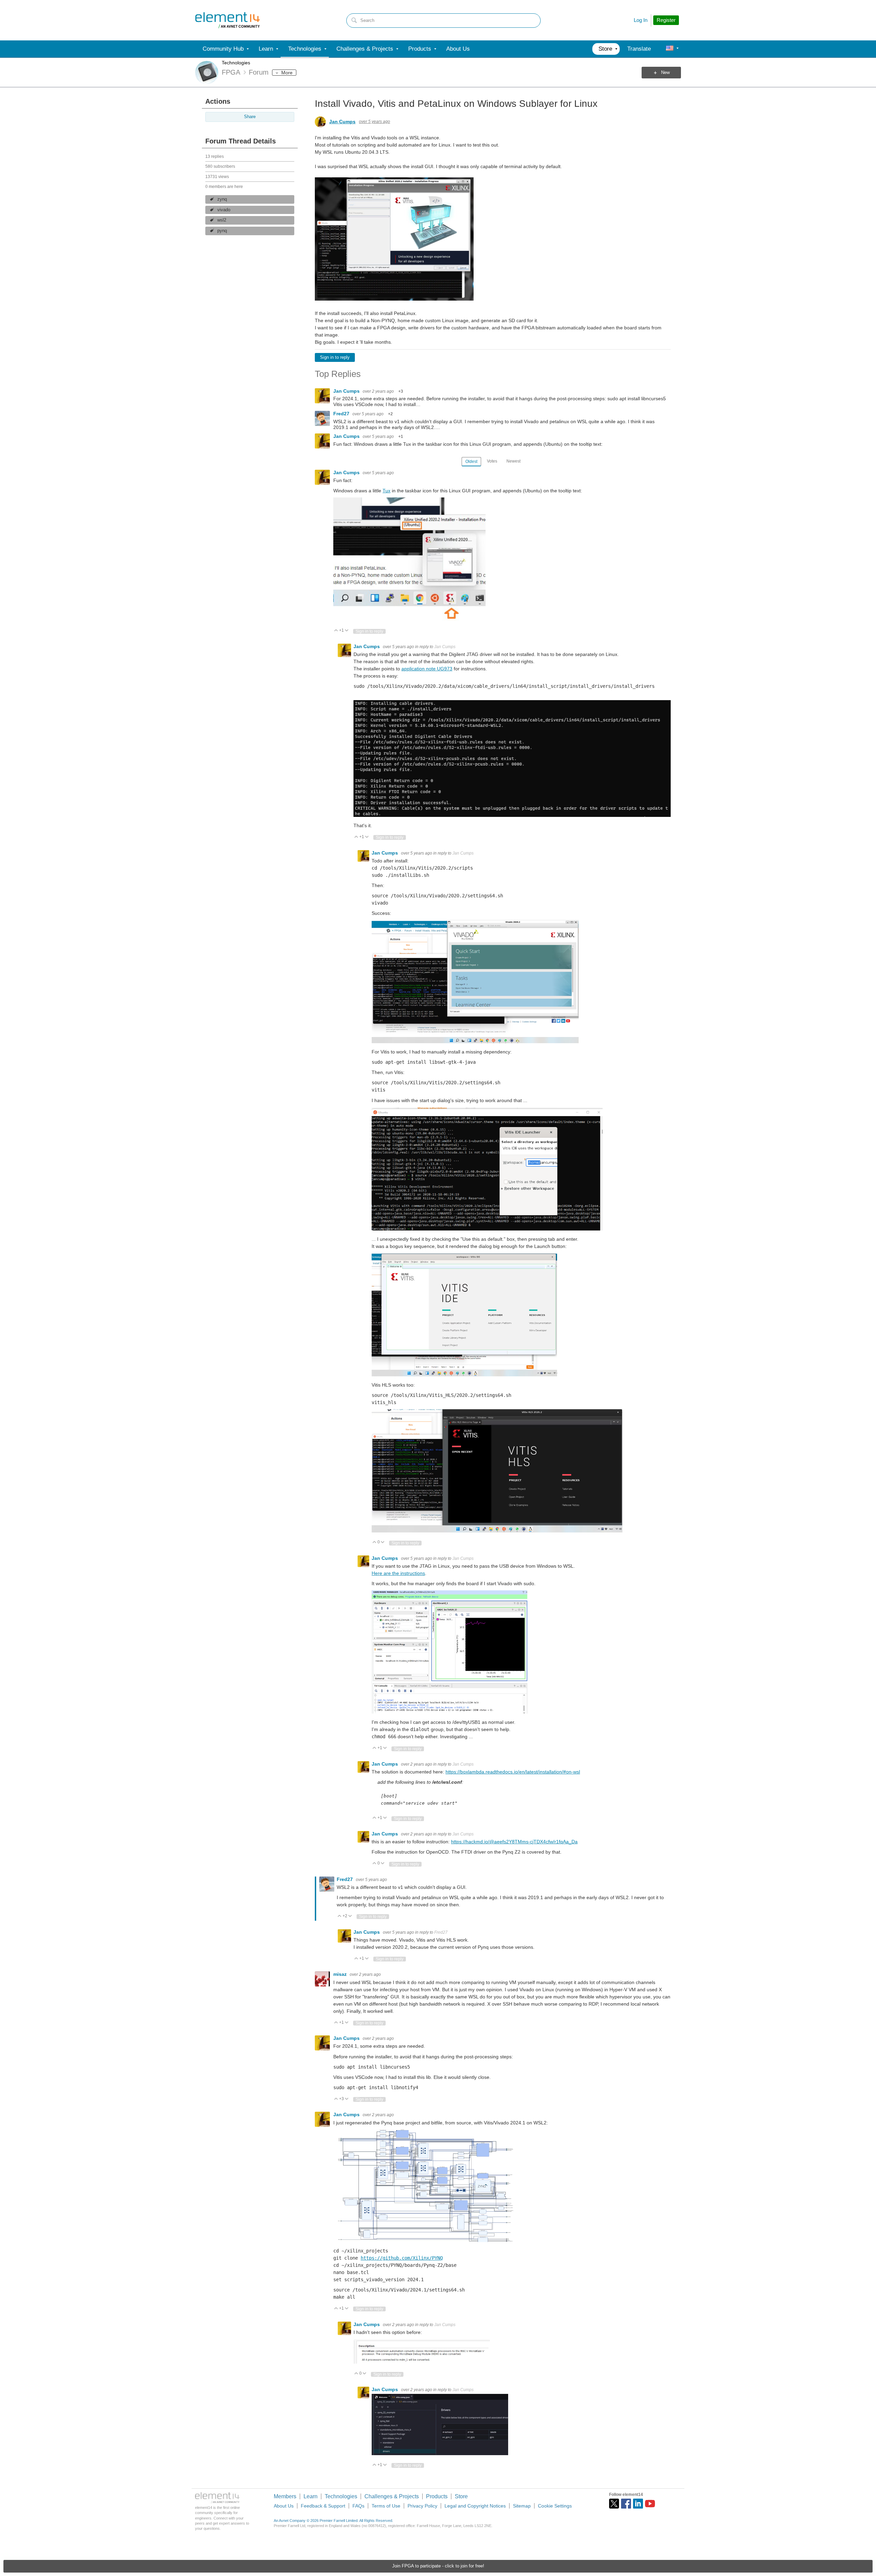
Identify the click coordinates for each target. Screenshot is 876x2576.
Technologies (236, 63)
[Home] (228, 20)
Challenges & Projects (392, 2496)
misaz (341, 1974)
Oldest (471, 462)
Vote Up (336, 631)
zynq (222, 199)
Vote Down (347, 631)
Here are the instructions (398, 1573)
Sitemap (522, 2506)
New (665, 73)
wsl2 (222, 220)
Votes (492, 461)
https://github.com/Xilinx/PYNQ (402, 2258)
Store (461, 2496)
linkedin (638, 2504)
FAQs (358, 2506)
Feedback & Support (323, 2506)
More (287, 73)
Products (437, 2496)
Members (285, 2496)
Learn (311, 2496)
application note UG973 (427, 669)
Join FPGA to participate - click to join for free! (438, 2566)
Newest (513, 461)
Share (250, 117)
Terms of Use (386, 2506)
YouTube (650, 2504)
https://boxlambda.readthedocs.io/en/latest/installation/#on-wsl (513, 1772)
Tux (387, 491)
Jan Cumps (342, 122)
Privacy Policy (422, 2506)
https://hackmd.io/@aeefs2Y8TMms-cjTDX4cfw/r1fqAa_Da (514, 1842)
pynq (222, 231)
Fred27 (342, 414)
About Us (284, 2506)
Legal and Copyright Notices (475, 2506)
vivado (224, 210)
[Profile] (670, 49)
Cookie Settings (555, 2506)
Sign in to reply (335, 357)
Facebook (626, 2504)
